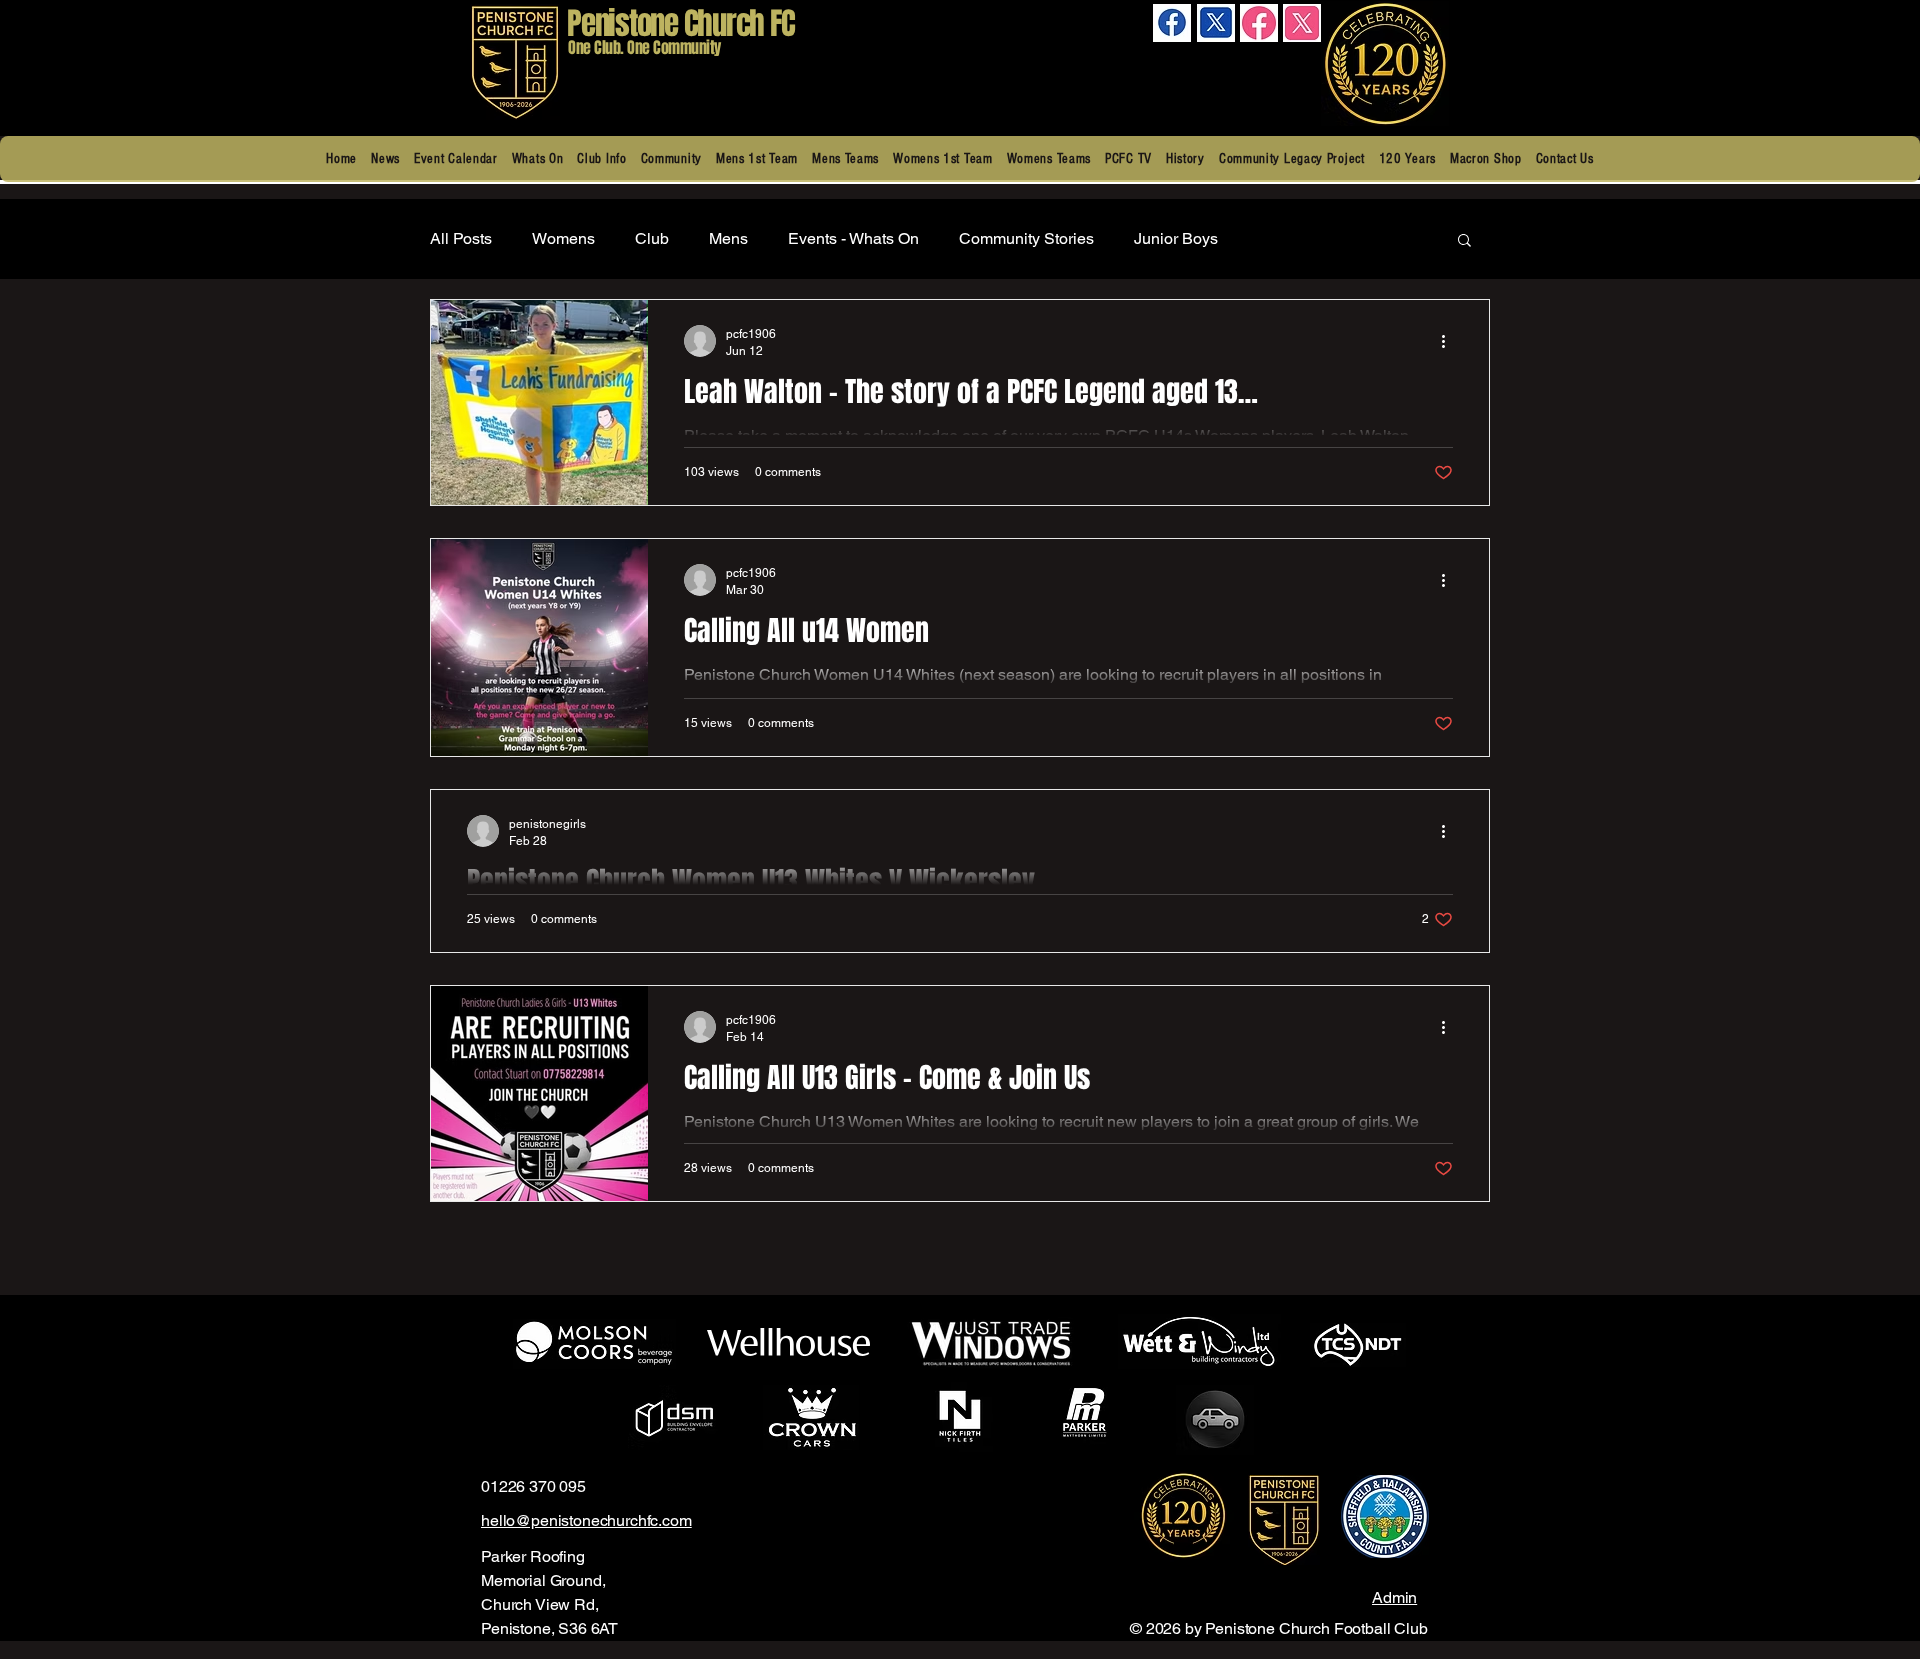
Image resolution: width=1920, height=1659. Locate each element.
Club (652, 238)
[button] (601, 159)
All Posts (461, 238)
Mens (728, 238)
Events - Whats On (853, 238)
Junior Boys (1176, 238)
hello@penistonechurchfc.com (586, 1520)
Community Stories (1026, 238)
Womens (563, 238)
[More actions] (1450, 341)
